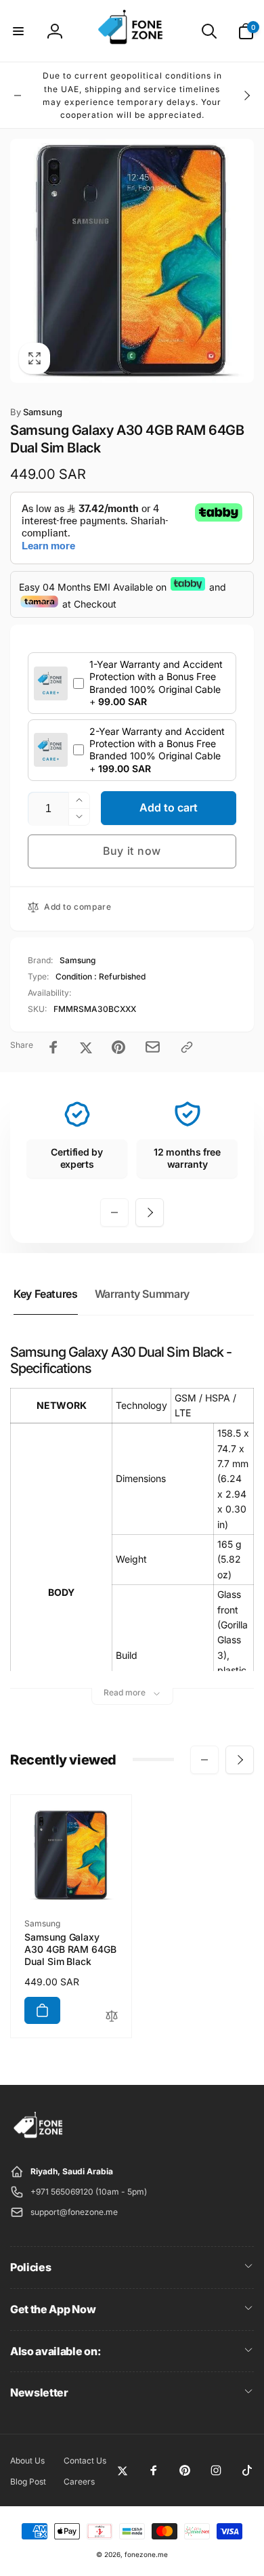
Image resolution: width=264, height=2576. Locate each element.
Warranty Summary (142, 1294)
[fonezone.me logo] (39, 2138)
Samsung (36, 412)
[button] (18, 31)
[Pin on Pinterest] (118, 1047)
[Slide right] (246, 96)
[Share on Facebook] (53, 1047)
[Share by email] (153, 1047)
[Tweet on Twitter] (86, 1047)
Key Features (46, 1294)
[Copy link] (187, 1047)
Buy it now (132, 851)
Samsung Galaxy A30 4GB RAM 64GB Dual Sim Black (70, 1949)
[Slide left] (18, 96)
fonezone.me (146, 2554)
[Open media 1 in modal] (132, 261)
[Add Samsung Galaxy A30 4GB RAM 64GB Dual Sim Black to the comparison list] (112, 2017)
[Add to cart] (42, 2010)
